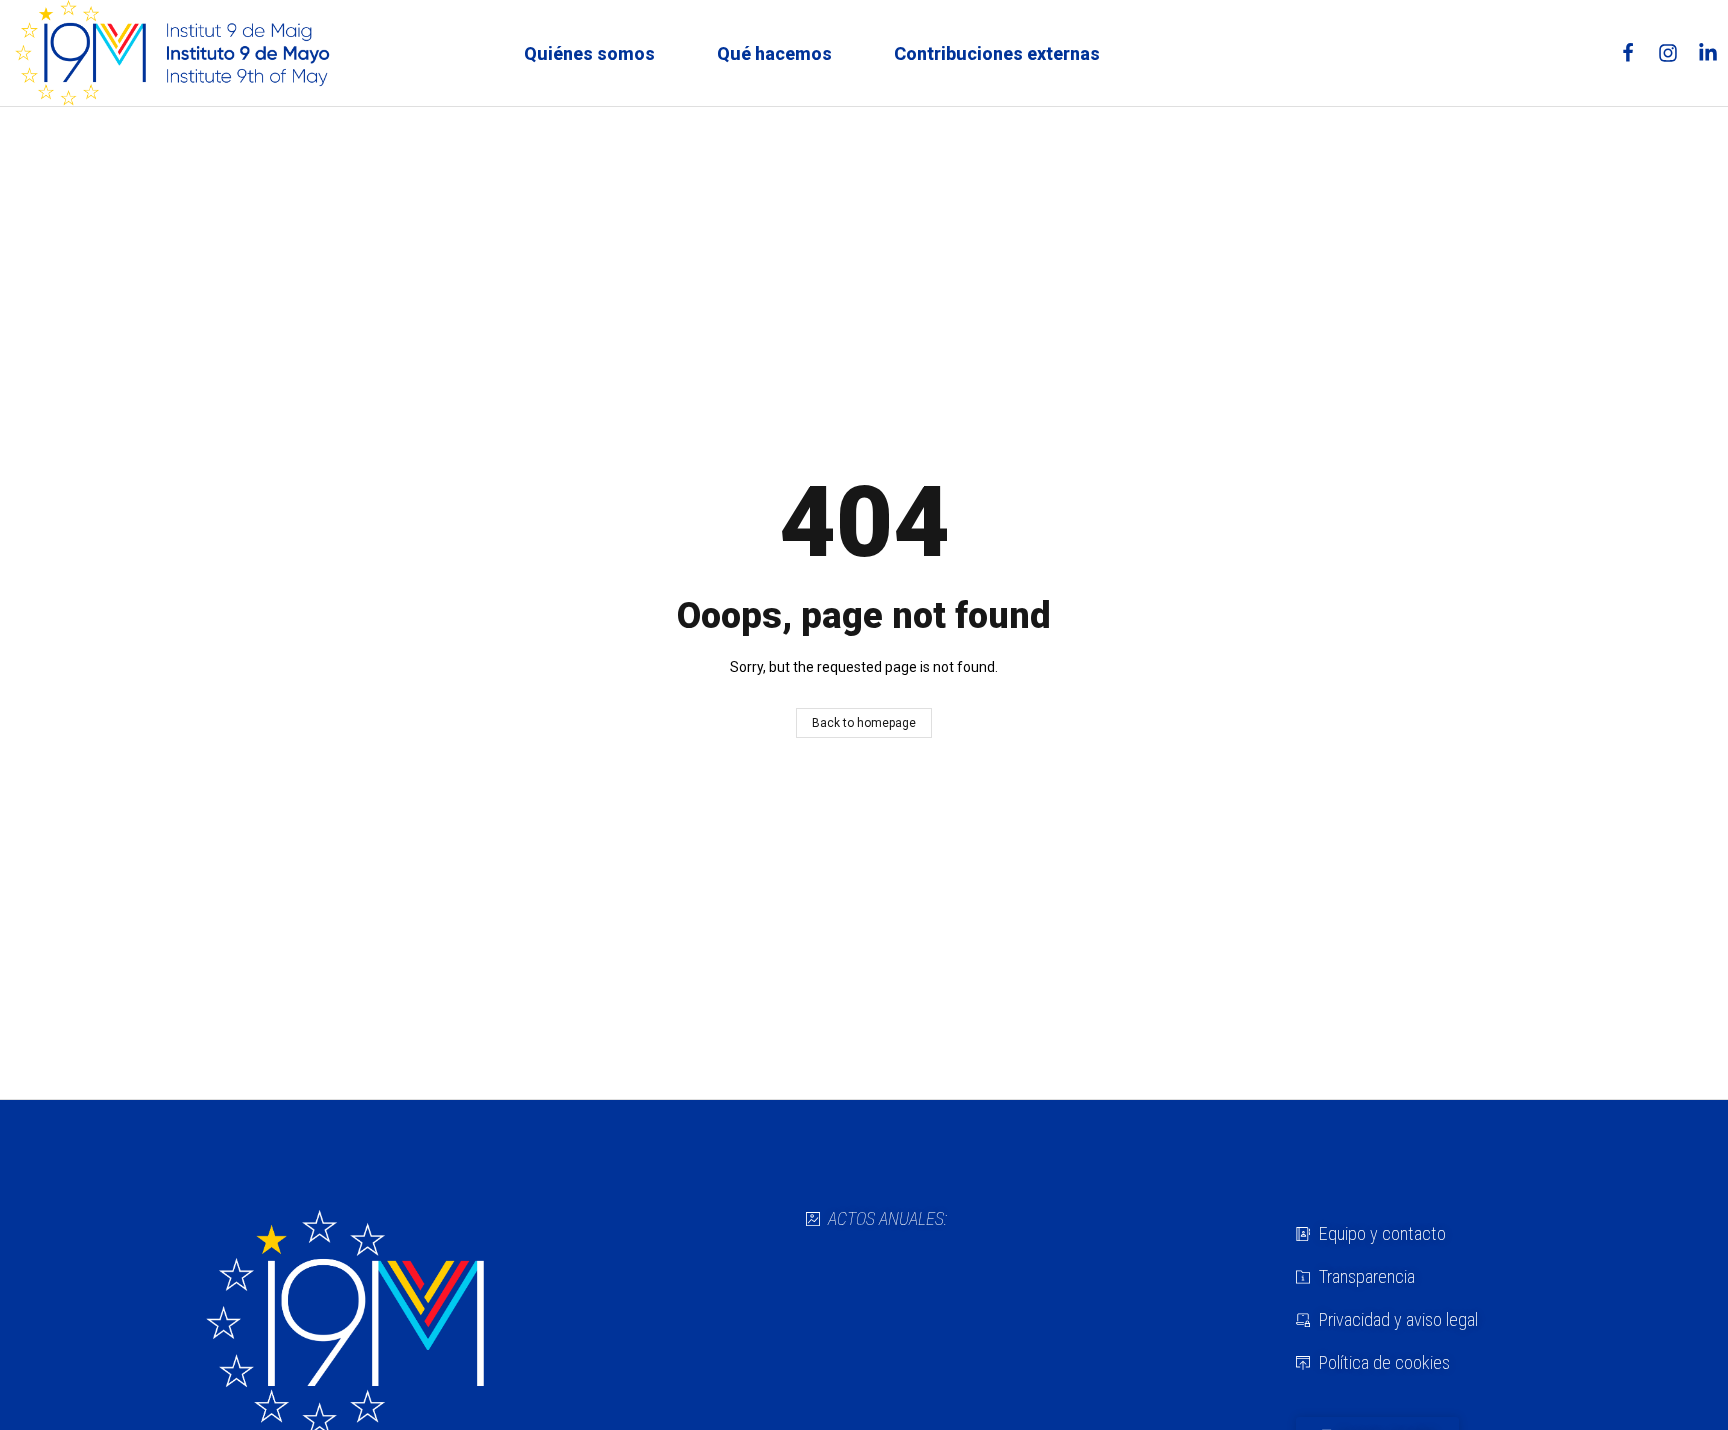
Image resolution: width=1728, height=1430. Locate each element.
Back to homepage (864, 723)
